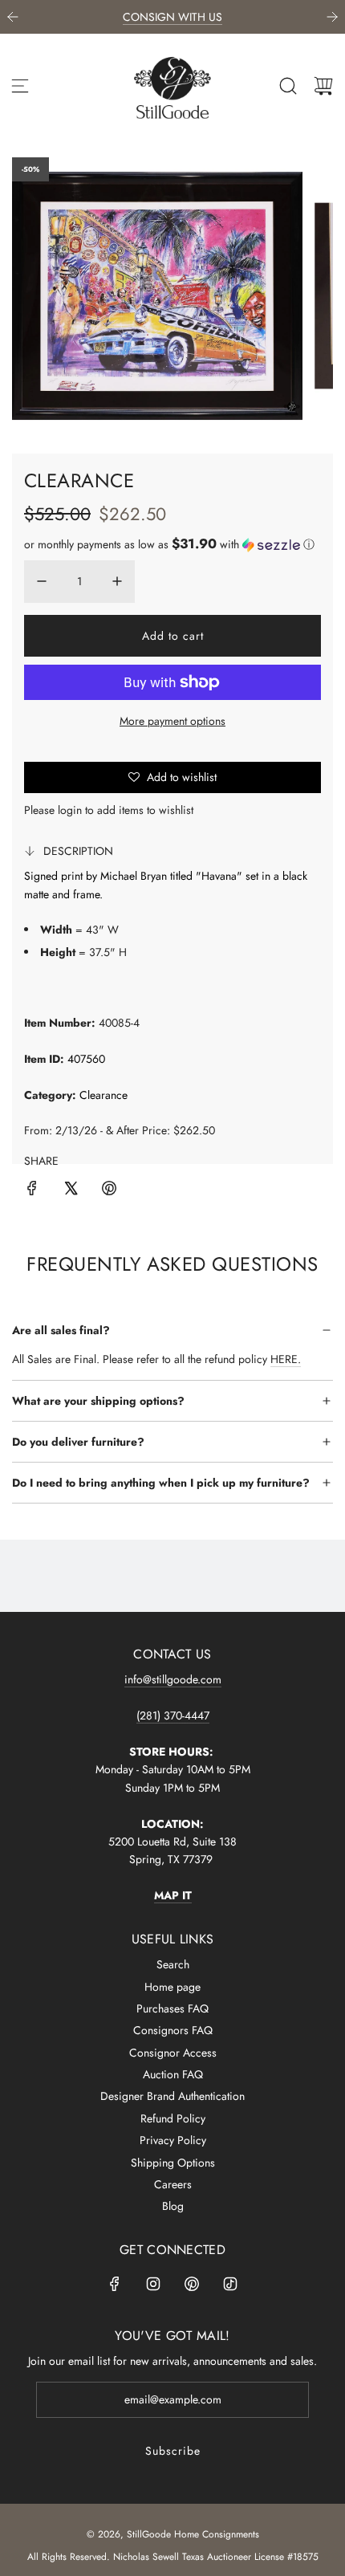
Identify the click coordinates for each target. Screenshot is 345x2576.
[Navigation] (20, 86)
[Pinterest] (192, 2284)
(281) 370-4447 (173, 1715)
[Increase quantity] (117, 581)
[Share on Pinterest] (109, 1190)
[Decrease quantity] (42, 581)
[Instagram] (153, 2284)
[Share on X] (71, 1190)
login (70, 810)
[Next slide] (332, 17)
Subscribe (173, 2451)
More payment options (172, 721)
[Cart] (323, 86)
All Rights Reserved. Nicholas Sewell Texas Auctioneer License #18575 (173, 2557)
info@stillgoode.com (173, 1679)
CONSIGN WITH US (172, 17)
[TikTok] (230, 2284)
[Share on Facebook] (32, 1190)
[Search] (288, 86)
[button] (169, 544)
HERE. (286, 1359)
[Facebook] (115, 2284)
